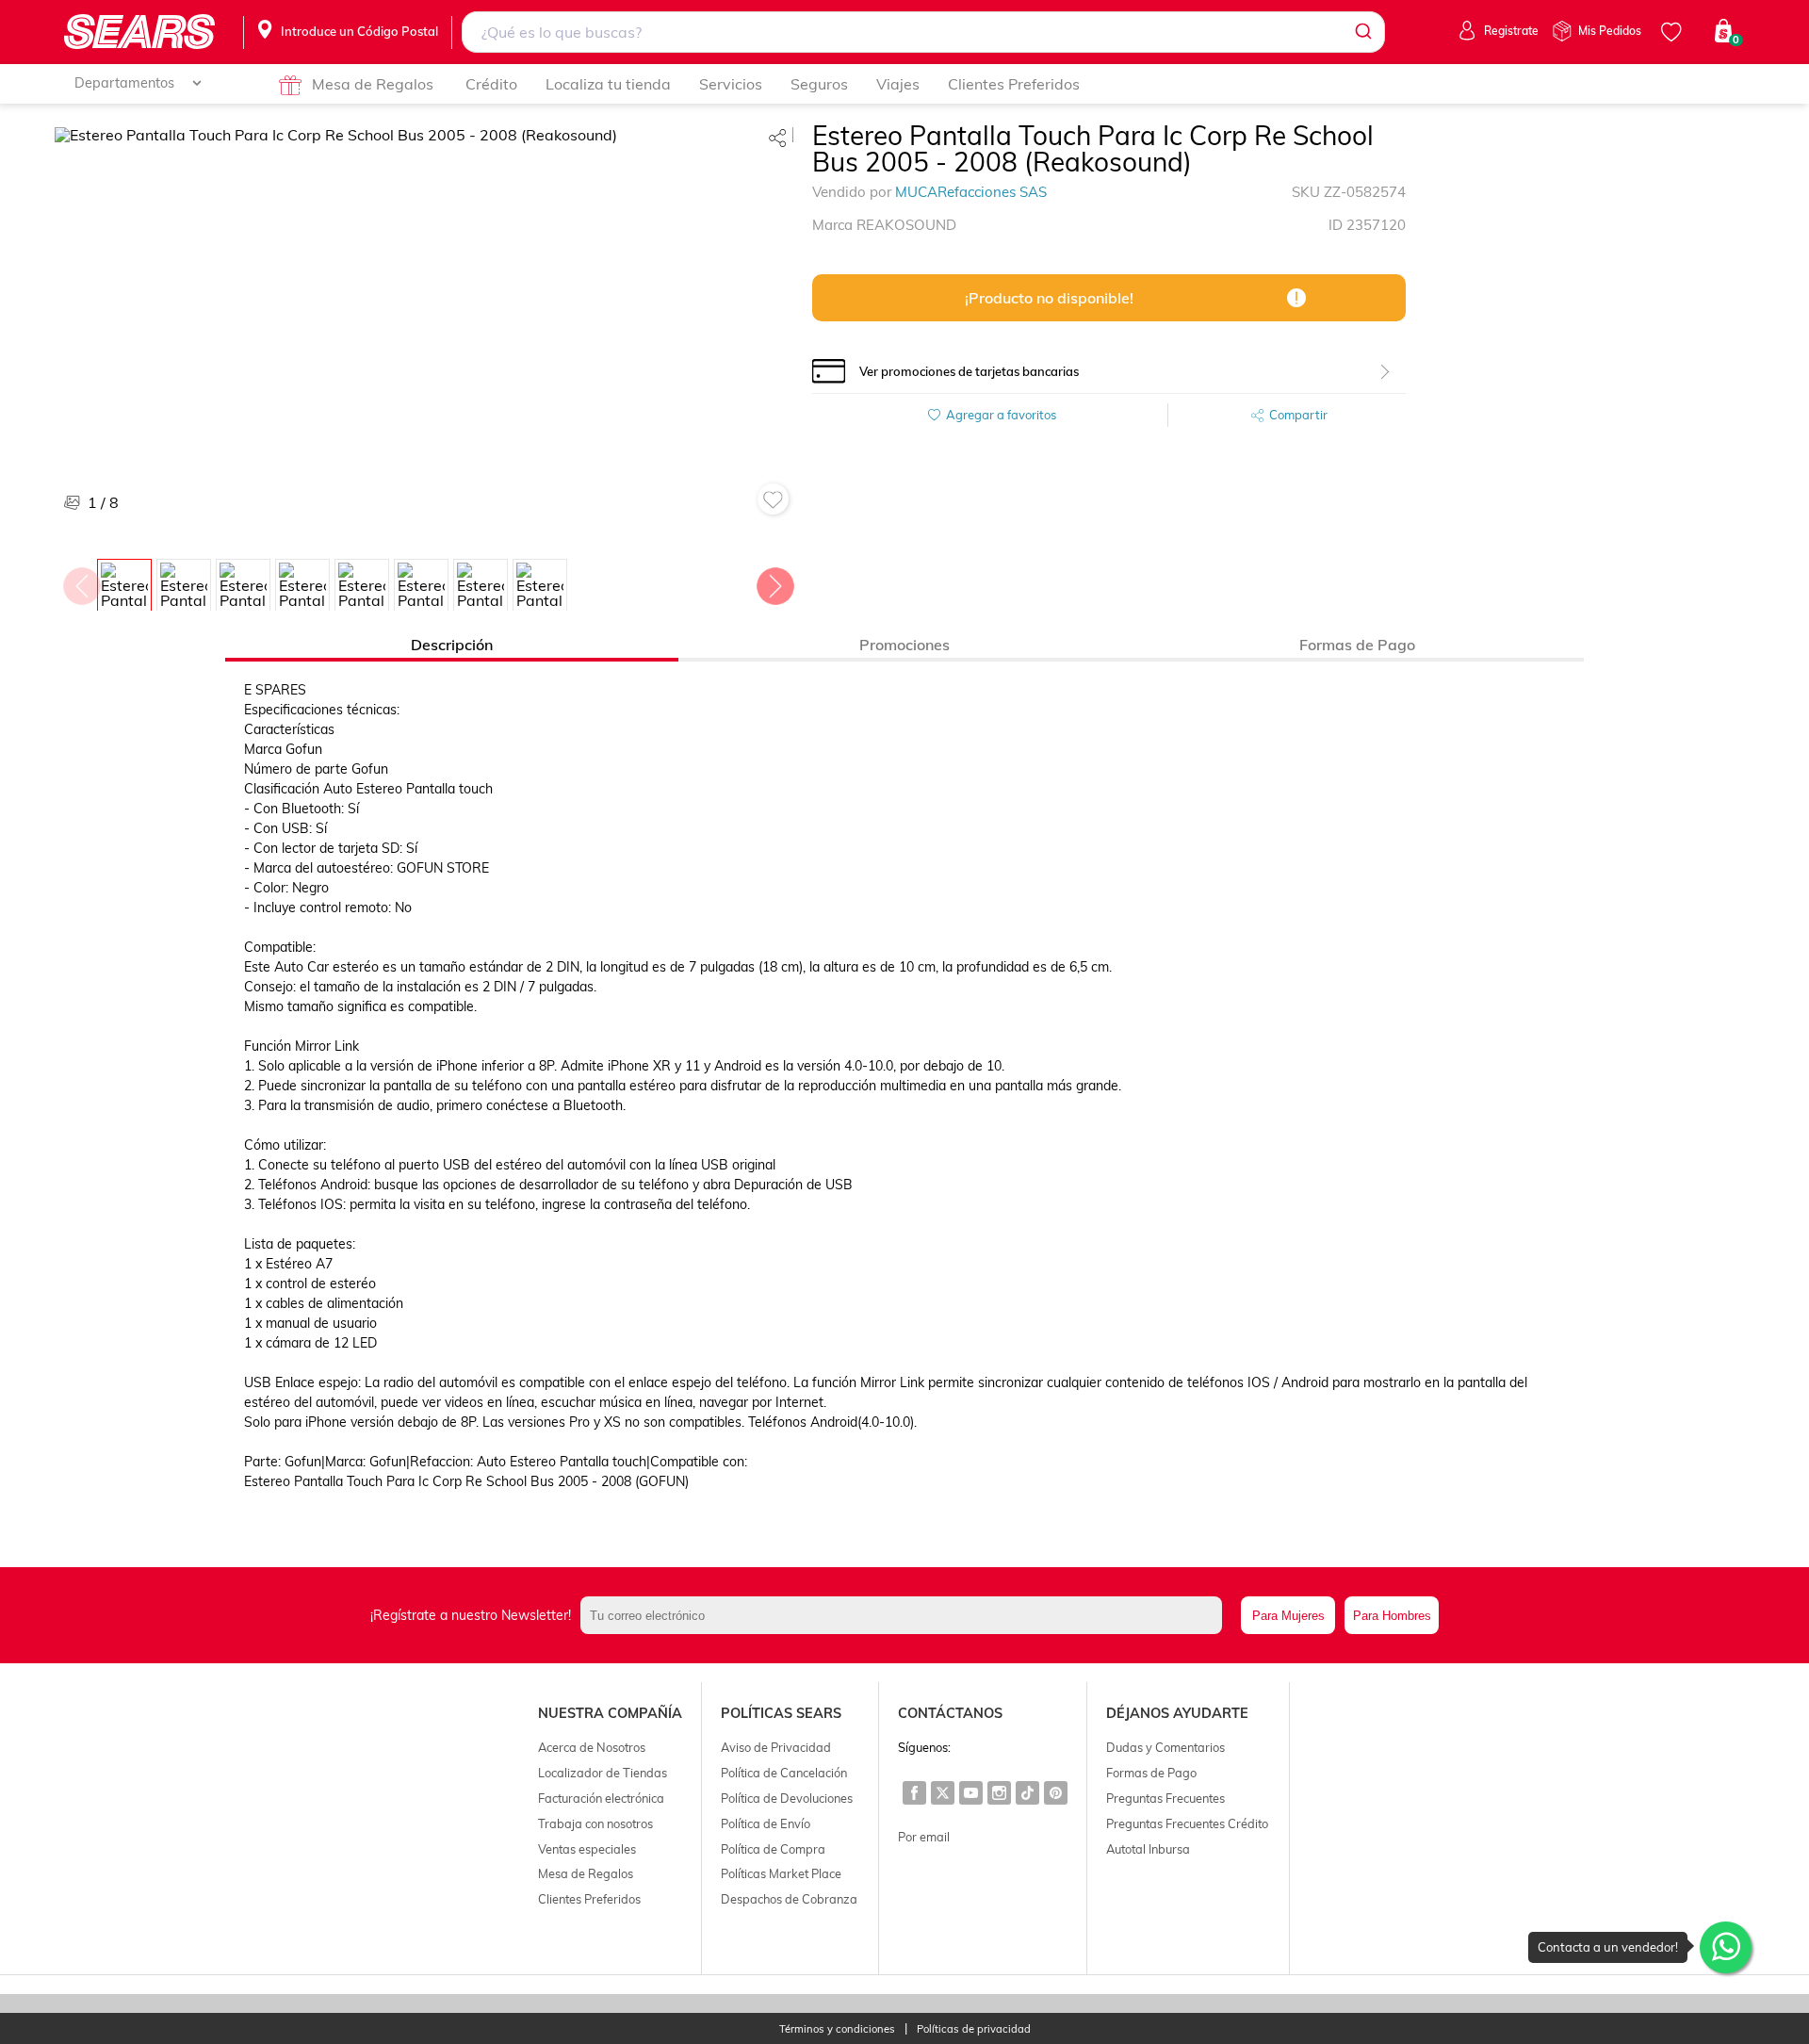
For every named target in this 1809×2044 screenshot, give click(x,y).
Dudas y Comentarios (1165, 1747)
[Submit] (1362, 32)
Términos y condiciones (837, 2029)
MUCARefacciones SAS (971, 192)
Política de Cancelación (784, 1773)
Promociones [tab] (904, 645)
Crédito (491, 84)
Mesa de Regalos (373, 84)
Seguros (819, 84)
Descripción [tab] (452, 645)
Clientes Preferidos (1014, 84)
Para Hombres (1392, 1616)
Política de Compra (773, 1849)
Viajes (898, 84)
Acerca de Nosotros (592, 1747)
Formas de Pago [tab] (1357, 645)
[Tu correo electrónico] (906, 1615)
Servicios (731, 84)
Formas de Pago (1151, 1773)
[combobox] (923, 32)
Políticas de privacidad (974, 2029)
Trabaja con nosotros (595, 1823)
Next (774, 581)
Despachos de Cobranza (789, 1899)
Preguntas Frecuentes (1165, 1798)
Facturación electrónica (601, 1798)
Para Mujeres (1288, 1616)
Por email (924, 1837)
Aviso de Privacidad (776, 1747)
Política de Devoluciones (787, 1798)
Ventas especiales (587, 1849)
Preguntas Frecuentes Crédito (1187, 1823)
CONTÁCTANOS (950, 1713)
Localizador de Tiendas (603, 1773)
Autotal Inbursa (1148, 1849)
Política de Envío (766, 1823)
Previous (81, 581)
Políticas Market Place (781, 1873)
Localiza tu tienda (608, 84)
